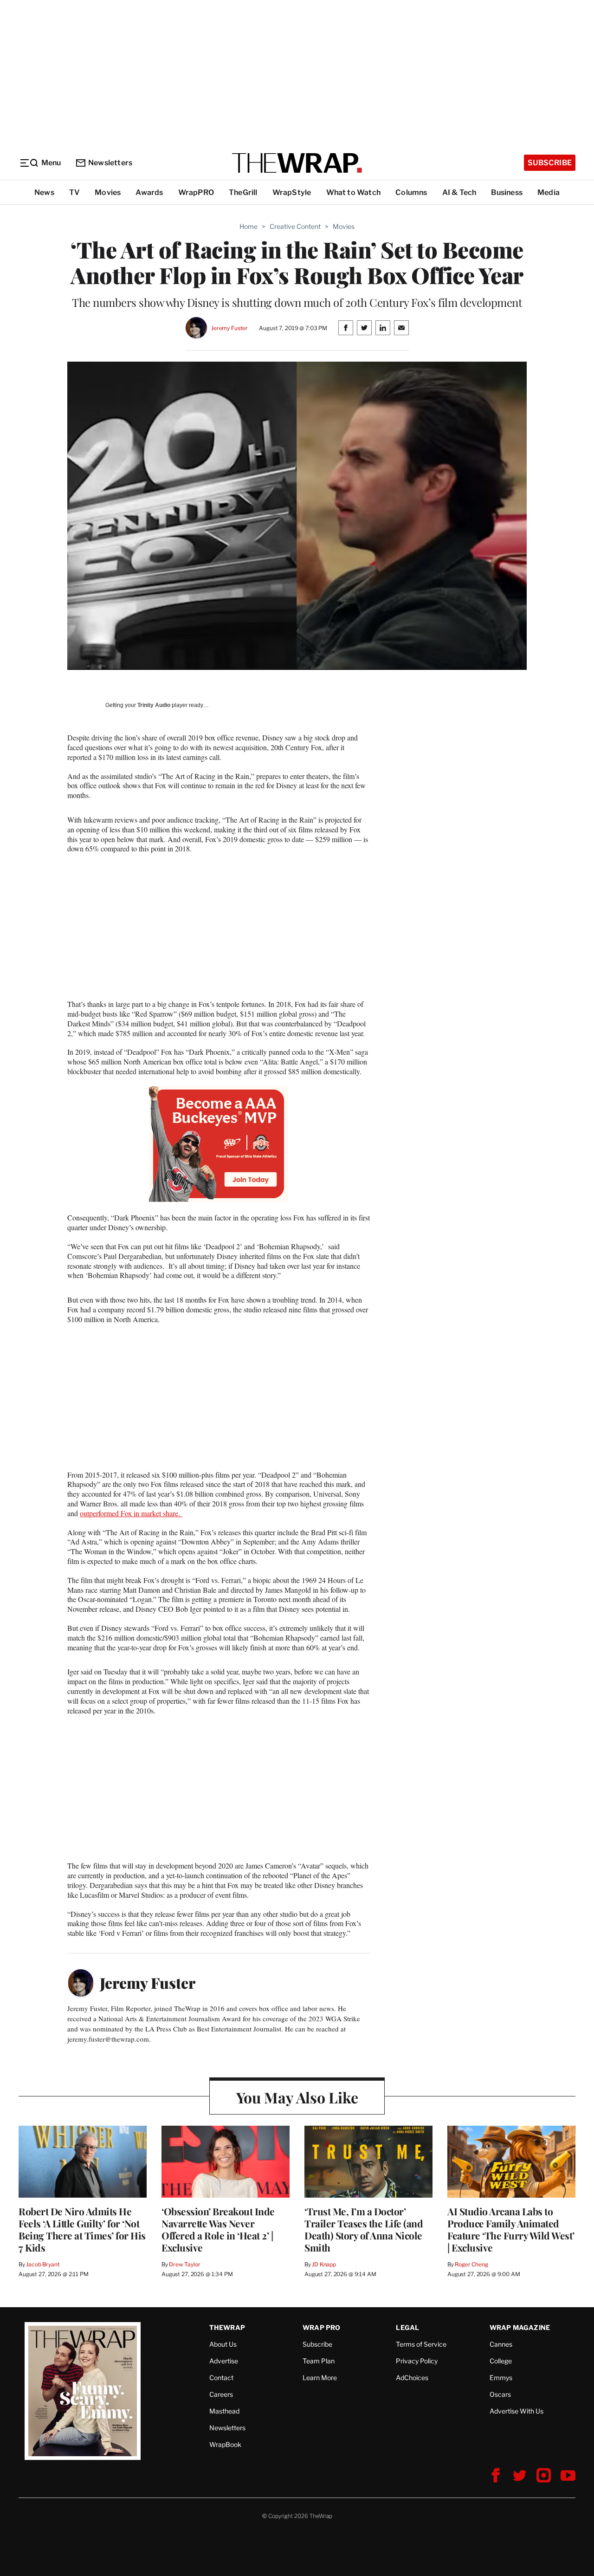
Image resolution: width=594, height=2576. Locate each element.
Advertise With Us (517, 2411)
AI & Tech (459, 192)
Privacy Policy (417, 2361)
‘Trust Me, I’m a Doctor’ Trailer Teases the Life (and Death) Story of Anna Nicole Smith (364, 2229)
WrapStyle (292, 192)
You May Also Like (297, 2097)
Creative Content (295, 226)
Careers (221, 2394)
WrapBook (225, 2444)
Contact (221, 2378)
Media (549, 192)
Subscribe (550, 163)
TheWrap (227, 2327)
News (44, 192)
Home (249, 226)
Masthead (224, 2411)
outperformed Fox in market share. (131, 1513)
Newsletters (110, 163)
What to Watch (354, 192)
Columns (411, 192)
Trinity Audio (154, 705)
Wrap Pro (322, 2327)
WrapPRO (196, 192)
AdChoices (412, 2378)
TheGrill (243, 192)
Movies (108, 192)
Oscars (500, 2394)
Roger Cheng (471, 2264)
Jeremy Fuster (229, 328)
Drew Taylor (185, 2264)
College (501, 2361)
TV (74, 192)
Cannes (501, 2344)
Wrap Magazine (520, 2327)
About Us (223, 2344)
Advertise (224, 2361)
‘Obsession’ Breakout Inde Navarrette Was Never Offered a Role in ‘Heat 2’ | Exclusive (218, 2229)
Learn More (320, 2378)
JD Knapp (324, 2264)
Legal (407, 2327)
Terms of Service (421, 2344)
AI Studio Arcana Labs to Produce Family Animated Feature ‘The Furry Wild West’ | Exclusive (511, 2229)
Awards (149, 192)
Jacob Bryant (43, 2264)
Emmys (501, 2378)
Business (507, 192)
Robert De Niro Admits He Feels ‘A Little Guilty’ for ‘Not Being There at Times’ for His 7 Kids (82, 2229)
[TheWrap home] (297, 163)
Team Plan (319, 2361)
